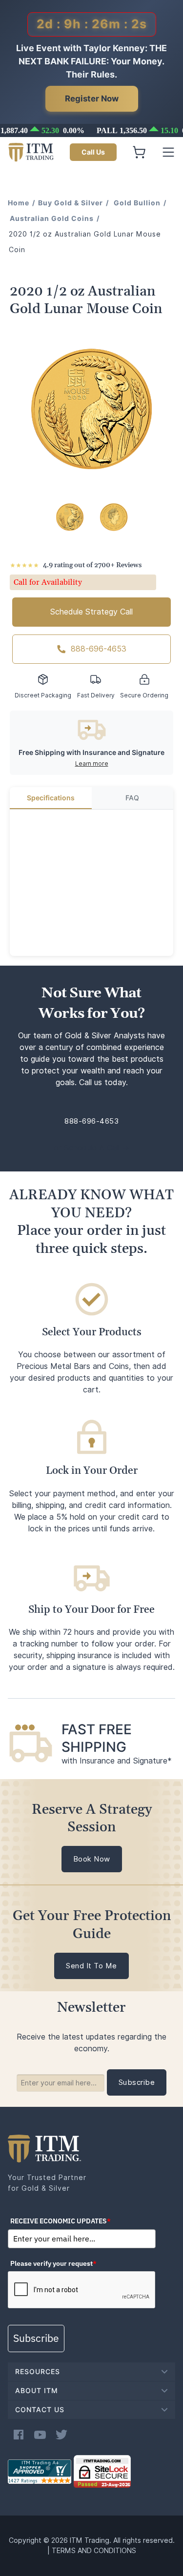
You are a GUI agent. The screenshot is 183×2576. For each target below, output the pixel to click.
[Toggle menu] (168, 152)
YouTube (40, 2435)
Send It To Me (91, 1966)
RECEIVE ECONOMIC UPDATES (61, 2221)
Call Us (93, 152)
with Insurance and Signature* (117, 1761)
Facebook (19, 2435)
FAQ (132, 798)
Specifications (51, 798)
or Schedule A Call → (91, 1148)
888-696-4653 (99, 649)
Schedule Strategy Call (91, 612)
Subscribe (36, 2338)
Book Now (92, 1859)
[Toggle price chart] (93, 130)
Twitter (61, 2435)
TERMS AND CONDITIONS (94, 2551)
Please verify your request (53, 2263)
